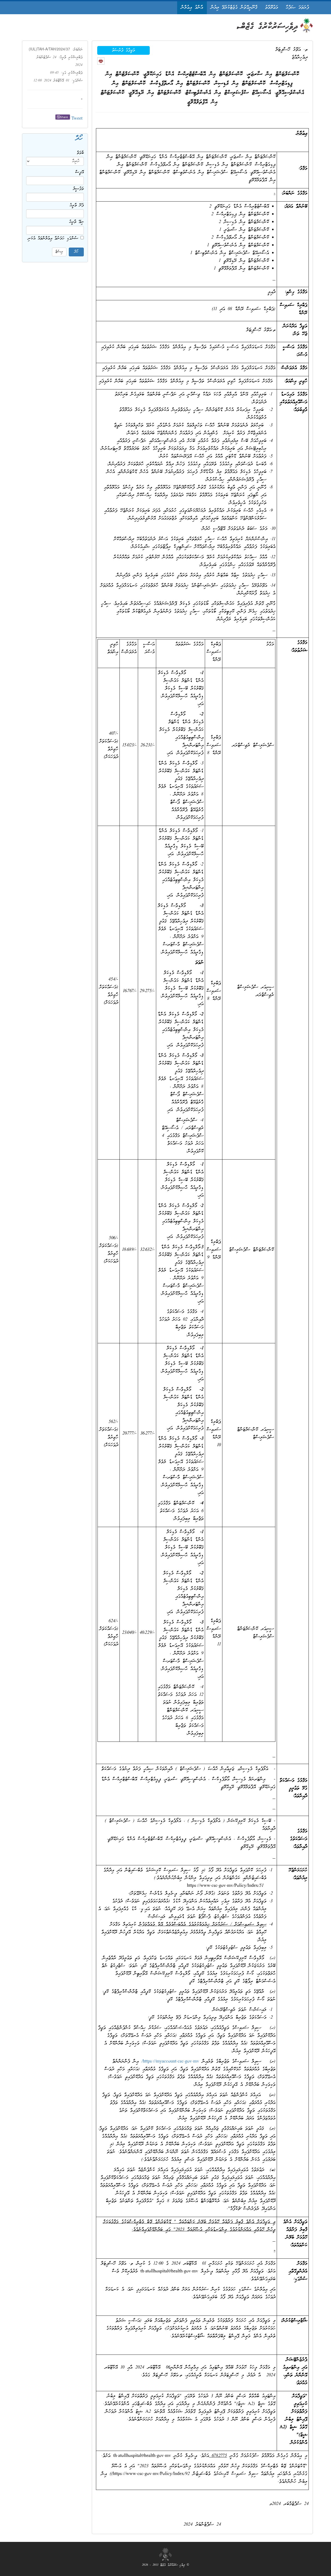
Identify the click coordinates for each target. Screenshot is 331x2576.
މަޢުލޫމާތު (272, 8)
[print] (101, 61)
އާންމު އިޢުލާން (192, 8)
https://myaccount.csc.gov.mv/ (170, 2062)
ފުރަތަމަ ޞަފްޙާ (297, 8)
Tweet (77, 119)
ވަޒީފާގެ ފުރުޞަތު (123, 50)
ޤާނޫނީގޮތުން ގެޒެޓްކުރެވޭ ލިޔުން (234, 8)
